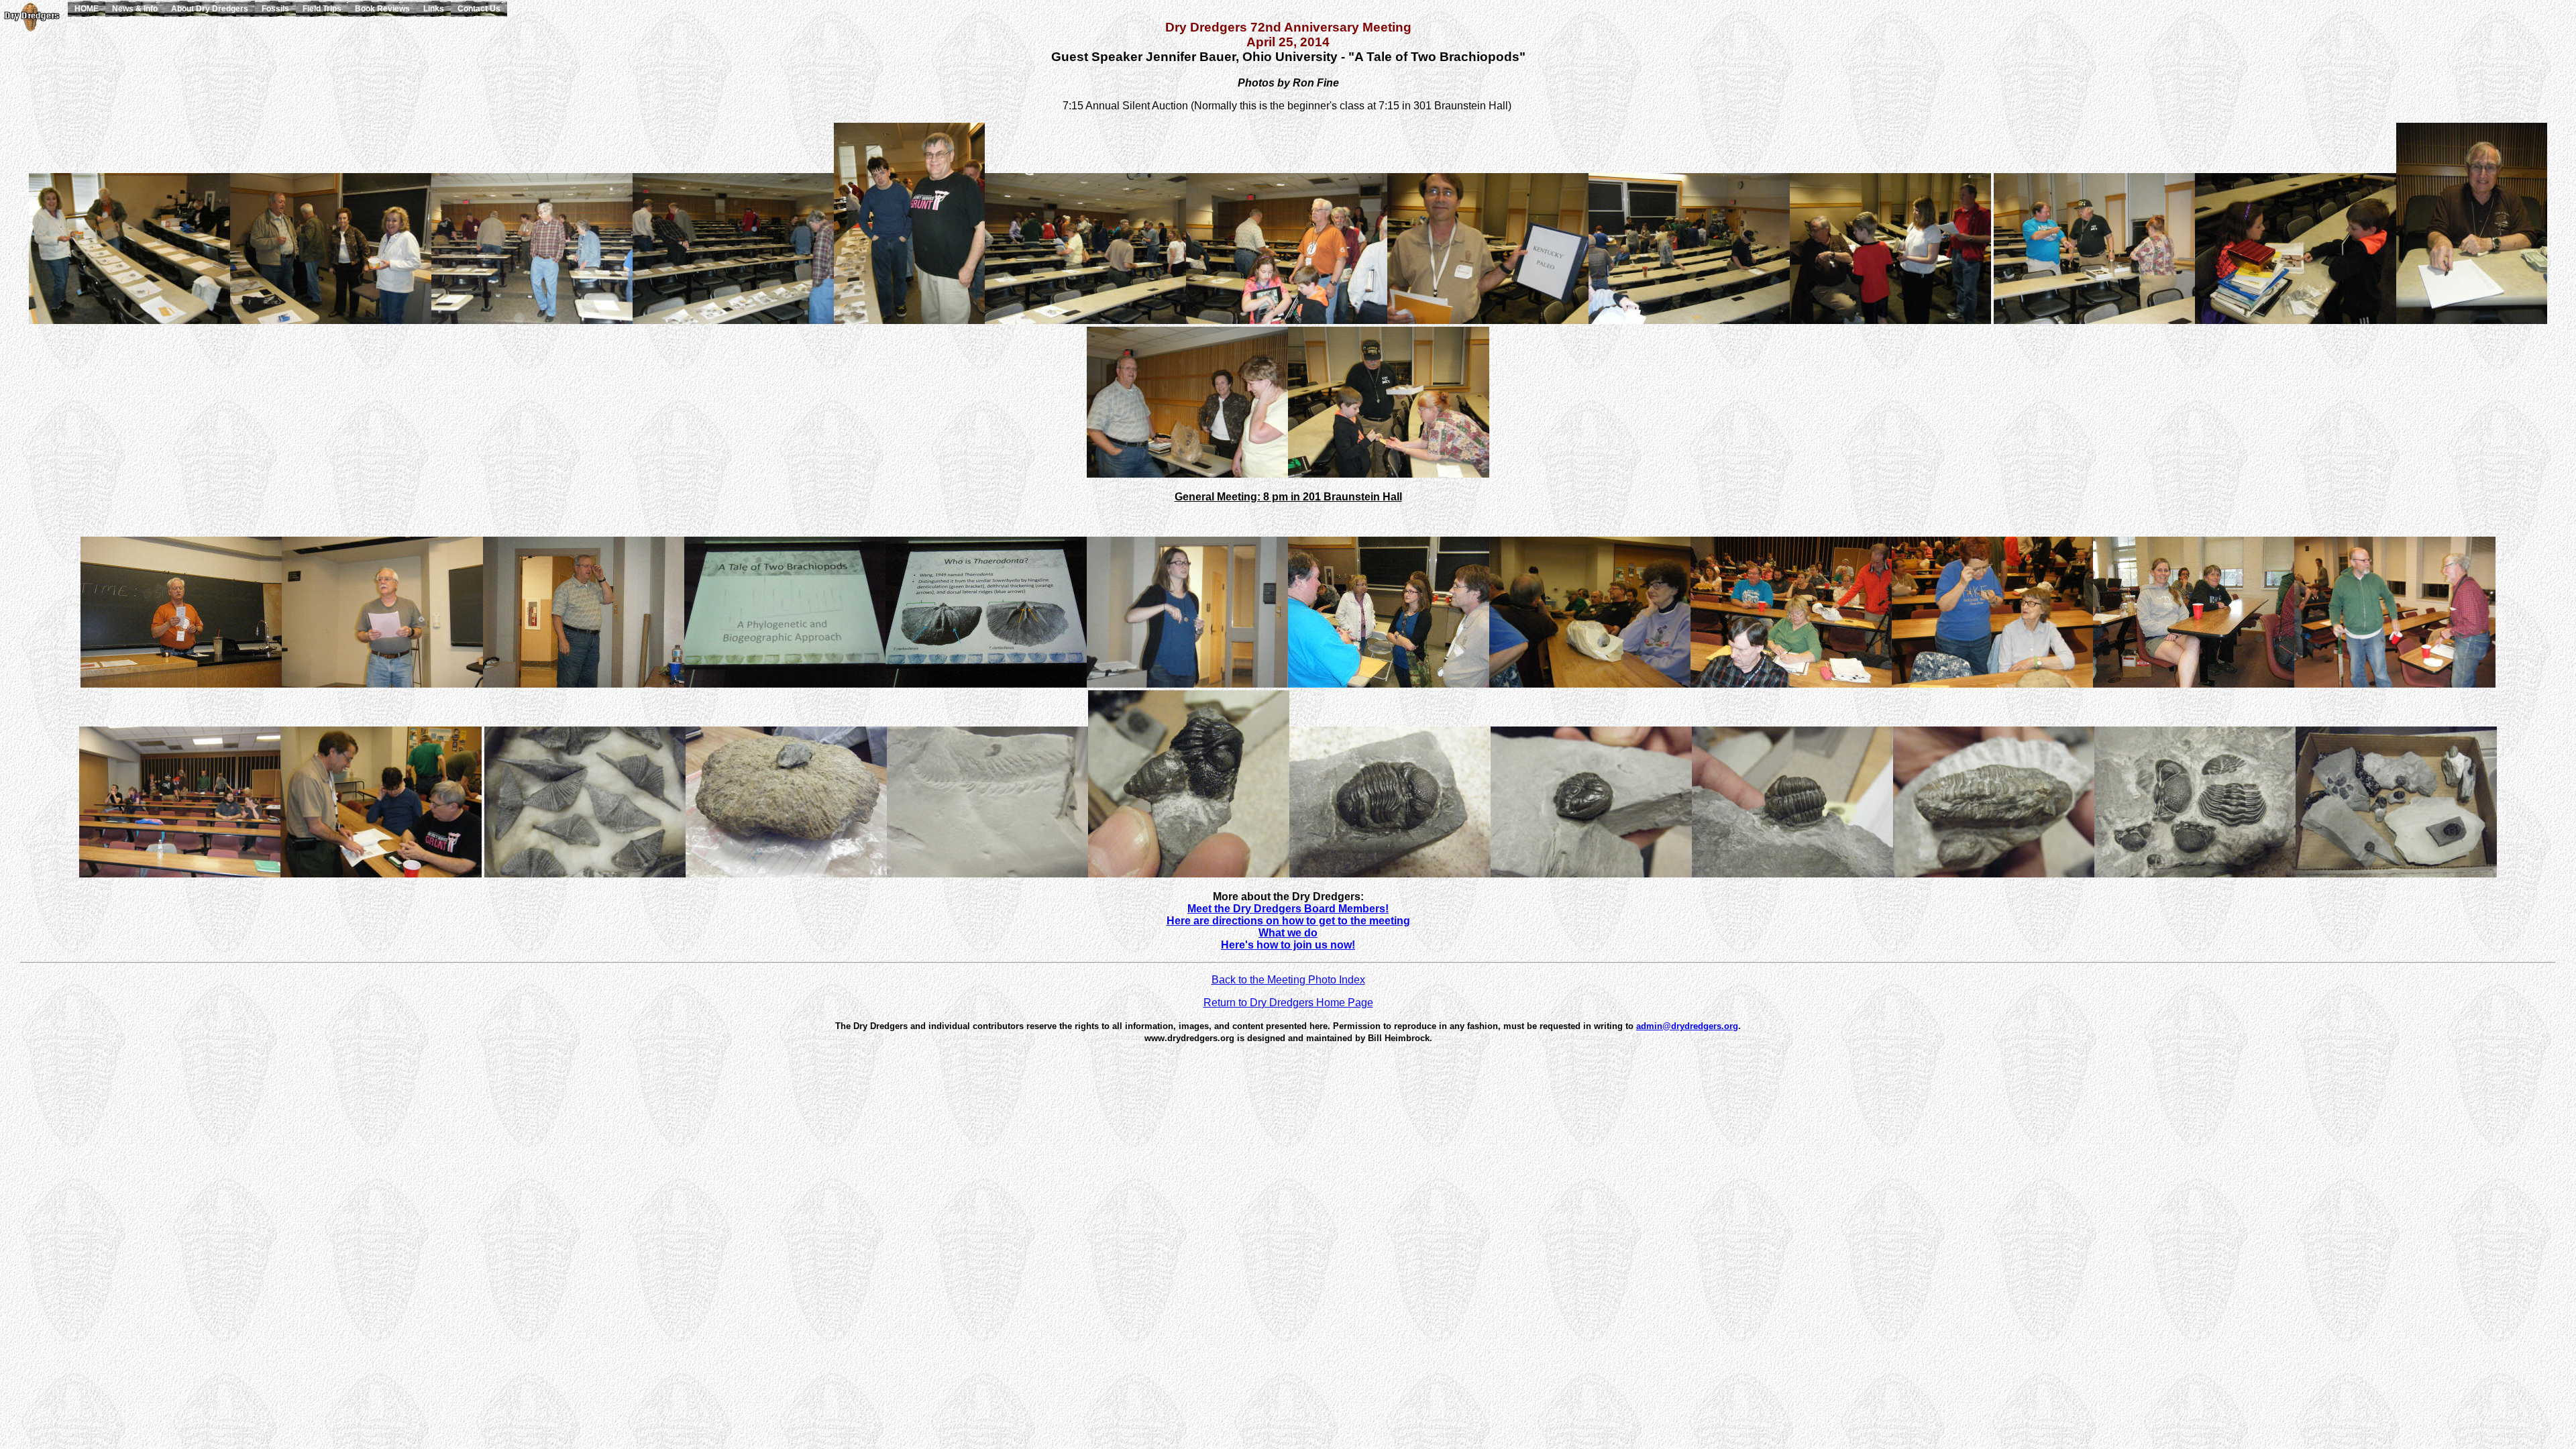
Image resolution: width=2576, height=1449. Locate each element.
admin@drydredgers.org (1687, 1026)
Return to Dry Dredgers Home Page (1288, 1003)
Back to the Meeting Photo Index (1288, 980)
